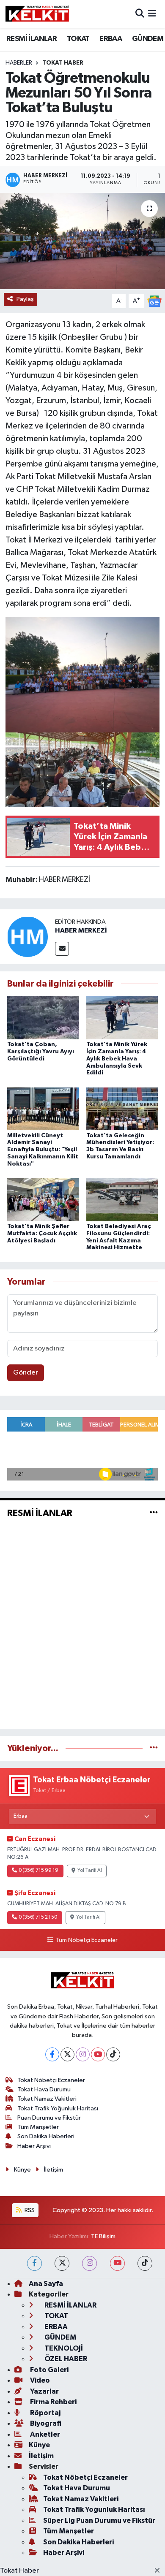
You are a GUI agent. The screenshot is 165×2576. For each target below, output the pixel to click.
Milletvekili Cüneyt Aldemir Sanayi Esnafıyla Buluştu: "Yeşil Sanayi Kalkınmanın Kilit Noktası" (43, 1150)
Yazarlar (44, 2391)
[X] (67, 2054)
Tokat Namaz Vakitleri (47, 2099)
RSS (29, 2210)
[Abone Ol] (154, 301)
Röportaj (45, 2413)
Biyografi (45, 2423)
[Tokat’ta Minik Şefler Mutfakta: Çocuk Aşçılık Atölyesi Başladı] (43, 1200)
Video (39, 2380)
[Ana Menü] (152, 14)
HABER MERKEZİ (81, 930)
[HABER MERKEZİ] (27, 937)
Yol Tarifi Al (90, 1871)
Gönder (26, 1373)
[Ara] (140, 14)
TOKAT (78, 39)
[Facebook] (52, 2054)
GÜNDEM (148, 39)
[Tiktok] (113, 2054)
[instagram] (89, 2263)
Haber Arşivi (34, 2146)
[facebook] (34, 2263)
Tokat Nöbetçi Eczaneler (51, 2080)
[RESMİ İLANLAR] (154, 1513)
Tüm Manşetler (38, 2127)
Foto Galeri (49, 2370)
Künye (22, 2170)
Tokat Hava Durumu (44, 2089)
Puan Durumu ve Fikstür (49, 2118)
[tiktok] (145, 2263)
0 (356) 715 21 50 (38, 1917)
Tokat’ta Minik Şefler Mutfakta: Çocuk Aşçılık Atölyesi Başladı (42, 1234)
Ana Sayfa (46, 2284)
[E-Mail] (62, 949)
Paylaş (25, 299)
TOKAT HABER (63, 63)
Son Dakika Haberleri (46, 2136)
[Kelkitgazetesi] (37, 14)
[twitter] (62, 2263)
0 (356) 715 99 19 (38, 1871)
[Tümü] (154, 1748)
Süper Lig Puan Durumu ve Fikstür (99, 2520)
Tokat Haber (19, 2571)
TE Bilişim (103, 2236)
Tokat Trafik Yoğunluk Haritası (58, 2108)
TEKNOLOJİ (63, 2348)
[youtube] (117, 2263)
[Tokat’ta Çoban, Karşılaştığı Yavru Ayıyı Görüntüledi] (43, 1018)
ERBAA (111, 39)
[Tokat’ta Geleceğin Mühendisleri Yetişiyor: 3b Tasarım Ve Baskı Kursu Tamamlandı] (122, 1108)
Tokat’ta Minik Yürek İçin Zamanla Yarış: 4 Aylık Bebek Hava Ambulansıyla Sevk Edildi (117, 1059)
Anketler (44, 2434)
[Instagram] (83, 2054)
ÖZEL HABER (65, 2359)
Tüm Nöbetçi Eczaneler (86, 1940)
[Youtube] (98, 2054)
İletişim (54, 2170)
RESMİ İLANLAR (32, 39)
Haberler (19, 63)
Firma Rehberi (53, 2402)
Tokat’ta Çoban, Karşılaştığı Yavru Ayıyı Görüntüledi (41, 1052)
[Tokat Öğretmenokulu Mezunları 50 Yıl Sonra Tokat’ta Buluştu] (82, 241)
